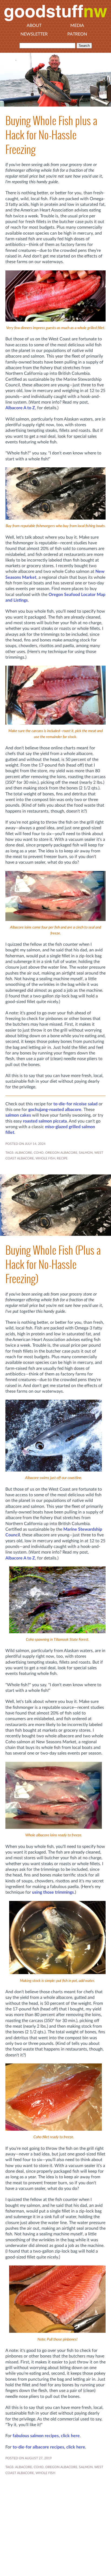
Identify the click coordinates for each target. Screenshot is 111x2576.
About (34, 26)
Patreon (77, 34)
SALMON (86, 1153)
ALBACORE (24, 1153)
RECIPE (62, 1158)
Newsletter (34, 34)
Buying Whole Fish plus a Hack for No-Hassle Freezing (51, 135)
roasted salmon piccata (45, 1121)
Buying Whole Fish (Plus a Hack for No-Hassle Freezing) (53, 1265)
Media (77, 26)
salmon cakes (18, 1115)
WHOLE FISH (45, 1158)
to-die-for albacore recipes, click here (49, 2447)
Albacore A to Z (20, 408)
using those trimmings (53, 1892)
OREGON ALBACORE (61, 1153)
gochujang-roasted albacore (55, 1110)
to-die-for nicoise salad (75, 1104)
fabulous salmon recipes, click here (46, 2436)
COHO (39, 1153)
